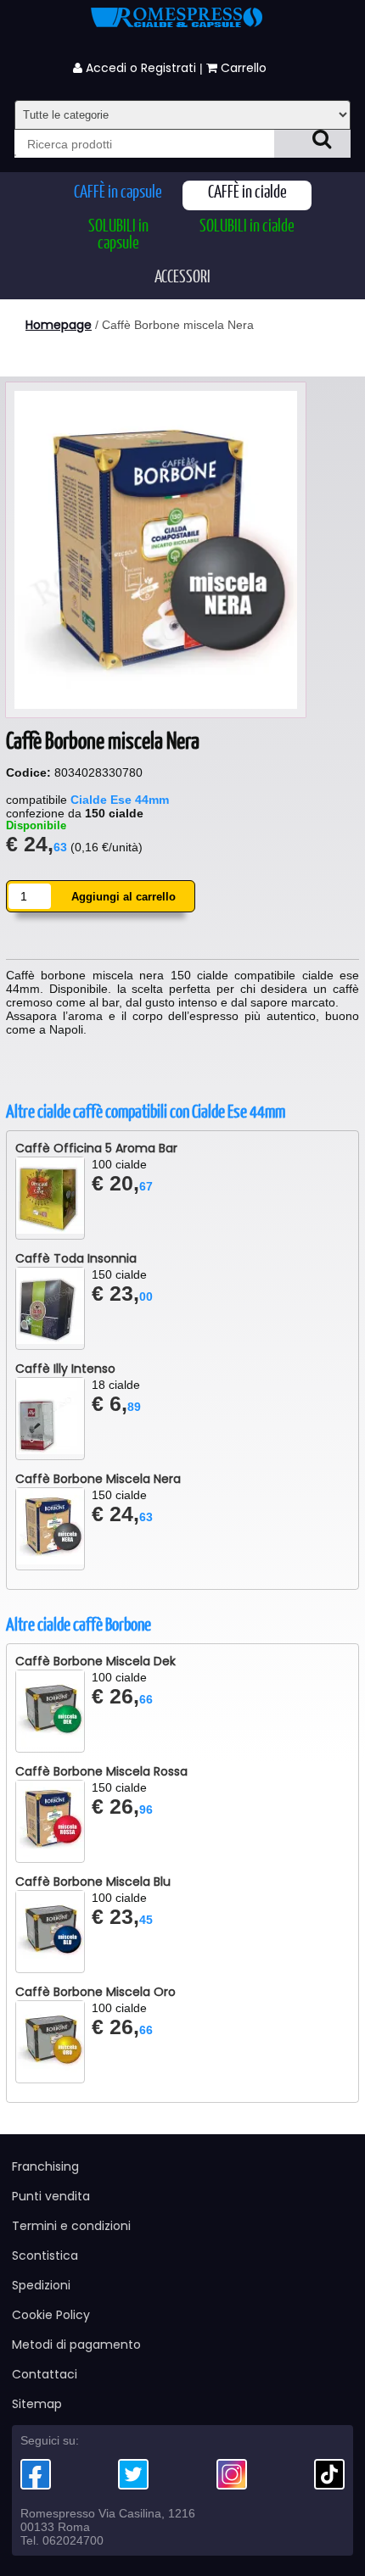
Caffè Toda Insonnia (76, 1258)
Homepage (59, 325)
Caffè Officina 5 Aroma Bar (96, 1148)
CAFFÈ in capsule (118, 193)
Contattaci (45, 2374)
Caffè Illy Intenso (65, 1369)
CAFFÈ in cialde (247, 193)
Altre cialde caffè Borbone (79, 1625)
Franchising (45, 2166)
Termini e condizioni (71, 2226)
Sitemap (37, 2404)
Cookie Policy (51, 2315)
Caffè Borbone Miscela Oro (95, 1992)
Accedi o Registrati (139, 68)
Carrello (245, 68)
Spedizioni (41, 2285)
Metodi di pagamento (76, 2345)
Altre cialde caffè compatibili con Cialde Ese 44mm (146, 1112)
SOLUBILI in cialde (247, 227)
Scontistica (45, 2255)
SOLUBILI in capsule (118, 235)
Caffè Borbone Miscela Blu (93, 1882)
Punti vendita (51, 2196)
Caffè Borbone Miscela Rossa (101, 1771)
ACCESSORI (182, 278)
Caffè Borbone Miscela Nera (98, 1479)
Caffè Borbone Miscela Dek (95, 1661)
